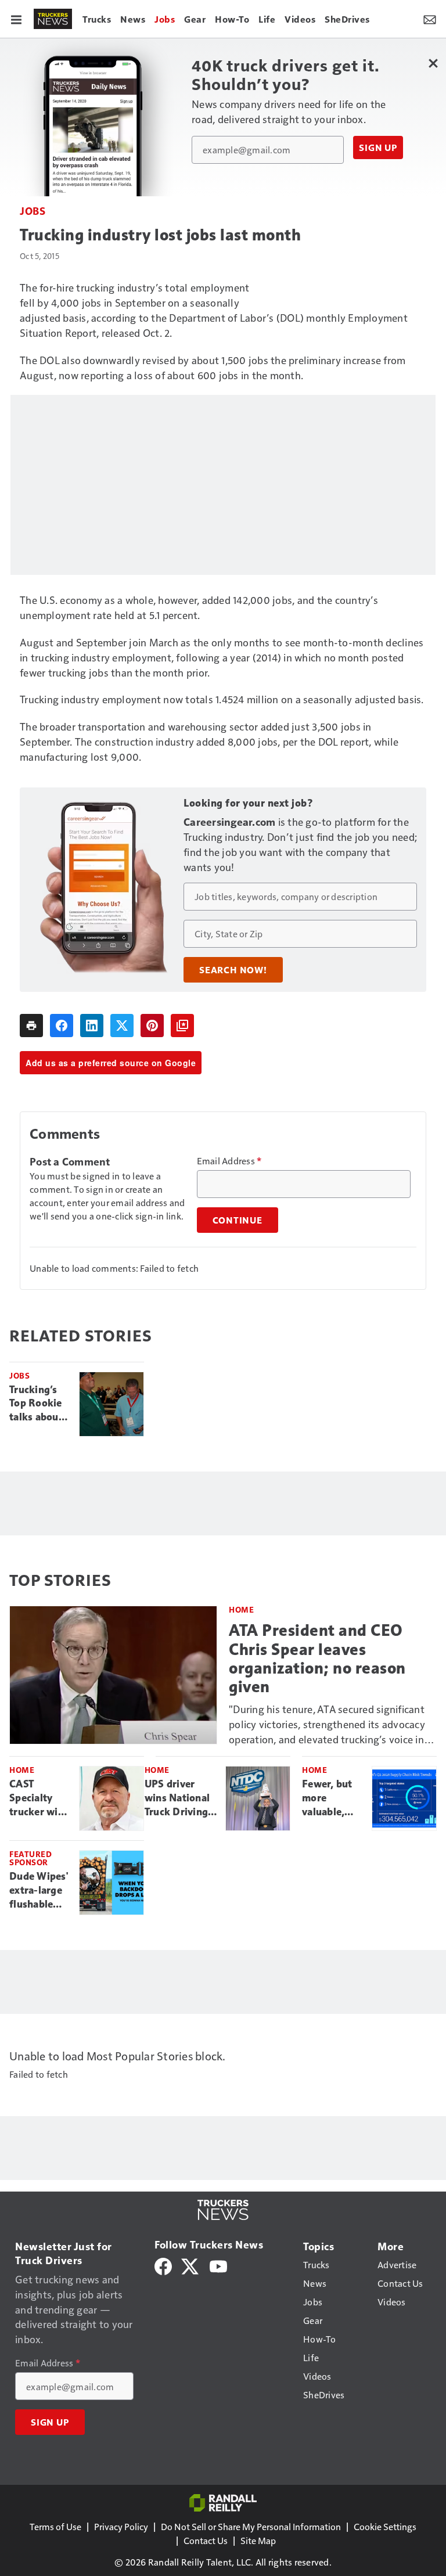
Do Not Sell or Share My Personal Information (251, 2526)
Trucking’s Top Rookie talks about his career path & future (36, 1404)
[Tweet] (122, 1026)
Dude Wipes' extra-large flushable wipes (39, 1891)
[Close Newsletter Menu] (433, 63)
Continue (238, 1220)
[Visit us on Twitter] (191, 2265)
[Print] (31, 1026)
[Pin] (152, 1026)
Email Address (229, 1161)
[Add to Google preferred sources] (182, 1026)
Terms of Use (55, 2526)
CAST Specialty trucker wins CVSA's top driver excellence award (39, 1798)
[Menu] (16, 19)
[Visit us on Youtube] (218, 2265)
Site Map (258, 2540)
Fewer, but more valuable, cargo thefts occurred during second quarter (331, 1798)
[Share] (62, 1026)
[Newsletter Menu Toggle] (430, 19)
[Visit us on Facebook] (163, 2265)
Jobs (33, 211)
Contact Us (206, 2540)
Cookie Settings (385, 2526)
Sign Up (378, 147)
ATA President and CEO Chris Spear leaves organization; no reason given (317, 1658)
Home (241, 1609)
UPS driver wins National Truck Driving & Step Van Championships (181, 1798)
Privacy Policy (121, 2526)
